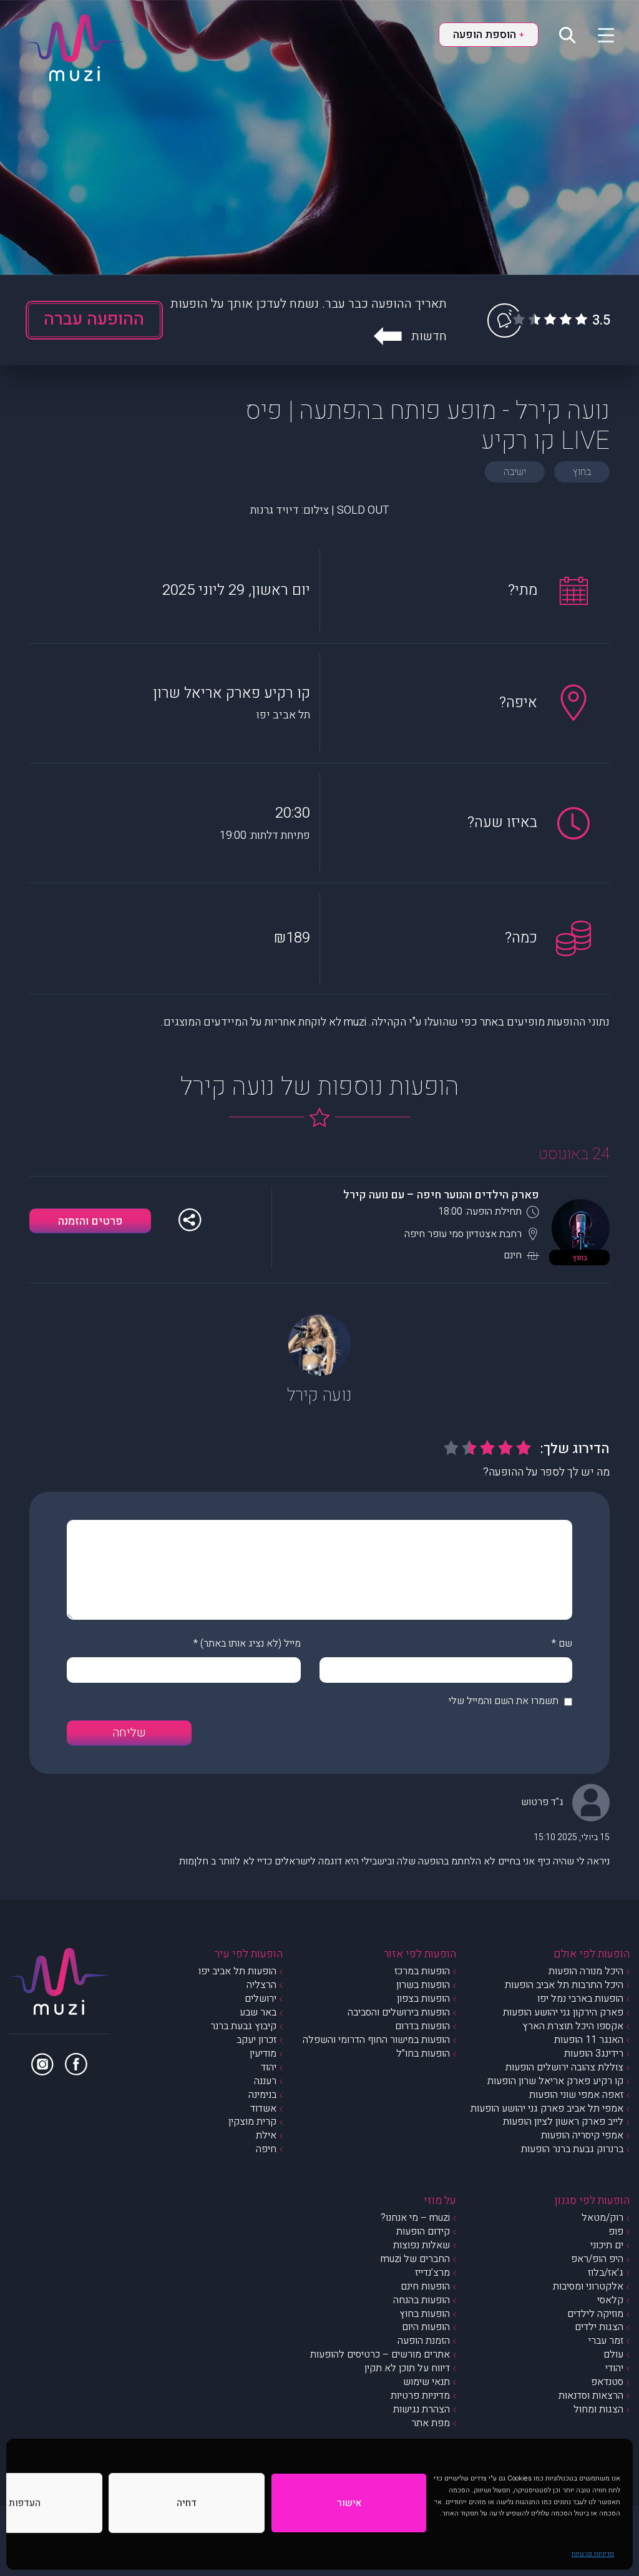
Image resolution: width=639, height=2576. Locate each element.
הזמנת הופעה (424, 2341)
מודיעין (263, 2054)
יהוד (269, 2067)
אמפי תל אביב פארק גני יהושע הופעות (547, 2108)
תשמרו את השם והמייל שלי (504, 1701)
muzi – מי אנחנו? (415, 2218)
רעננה (265, 2081)
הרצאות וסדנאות (591, 2396)
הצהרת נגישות (422, 2409)
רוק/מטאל (602, 2218)
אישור (349, 2503)
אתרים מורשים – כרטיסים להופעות (380, 2354)
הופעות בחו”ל (423, 2054)
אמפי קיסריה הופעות (582, 2135)
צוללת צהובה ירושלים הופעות (564, 2067)
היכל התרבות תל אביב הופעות (564, 1985)
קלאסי (610, 2300)
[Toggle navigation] (598, 34)
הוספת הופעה (489, 35)
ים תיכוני (607, 2245)
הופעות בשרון (423, 1985)
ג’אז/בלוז (606, 2273)
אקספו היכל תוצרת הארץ (573, 2026)
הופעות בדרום (422, 2026)
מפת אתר (431, 2423)
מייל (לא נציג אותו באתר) (251, 1643)
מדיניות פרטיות (593, 2554)
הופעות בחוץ (425, 2314)
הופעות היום (426, 2327)
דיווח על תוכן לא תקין (407, 2368)
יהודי (614, 2368)
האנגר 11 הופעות (589, 2040)
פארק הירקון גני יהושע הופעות (563, 2012)
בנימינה (262, 2095)
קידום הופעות (423, 2231)
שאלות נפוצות (422, 2245)
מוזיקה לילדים (595, 2314)
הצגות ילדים (599, 2327)
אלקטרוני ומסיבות (588, 2286)
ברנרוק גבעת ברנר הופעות (572, 2149)
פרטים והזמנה (90, 1221)
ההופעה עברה (94, 319)
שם (565, 1643)
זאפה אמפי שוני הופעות (576, 2095)
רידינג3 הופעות (594, 2054)
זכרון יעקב (256, 2040)
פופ (616, 2231)
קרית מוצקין (252, 2122)
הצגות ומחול (598, 2409)
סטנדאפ (607, 2382)
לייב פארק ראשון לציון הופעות (563, 2122)
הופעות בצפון (423, 1999)
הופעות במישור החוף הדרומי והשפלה (376, 2040)
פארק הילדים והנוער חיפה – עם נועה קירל (441, 1195)
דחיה (187, 2503)
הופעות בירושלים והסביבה (399, 2012)
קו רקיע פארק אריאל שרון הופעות (555, 2081)
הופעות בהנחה (422, 2300)
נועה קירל (319, 1395)
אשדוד (263, 2108)
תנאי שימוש (427, 2382)
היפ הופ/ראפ (597, 2259)
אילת (266, 2135)
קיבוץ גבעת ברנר (243, 2026)
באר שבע (258, 2012)
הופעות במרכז (422, 1971)
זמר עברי (606, 2341)
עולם (613, 2354)
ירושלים (261, 1999)
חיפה (266, 2149)
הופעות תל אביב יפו (237, 1971)
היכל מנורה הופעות (586, 1971)
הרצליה (261, 1985)
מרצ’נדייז (432, 2273)
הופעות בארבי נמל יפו (580, 1999)
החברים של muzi (415, 2259)
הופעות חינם (425, 2286)
